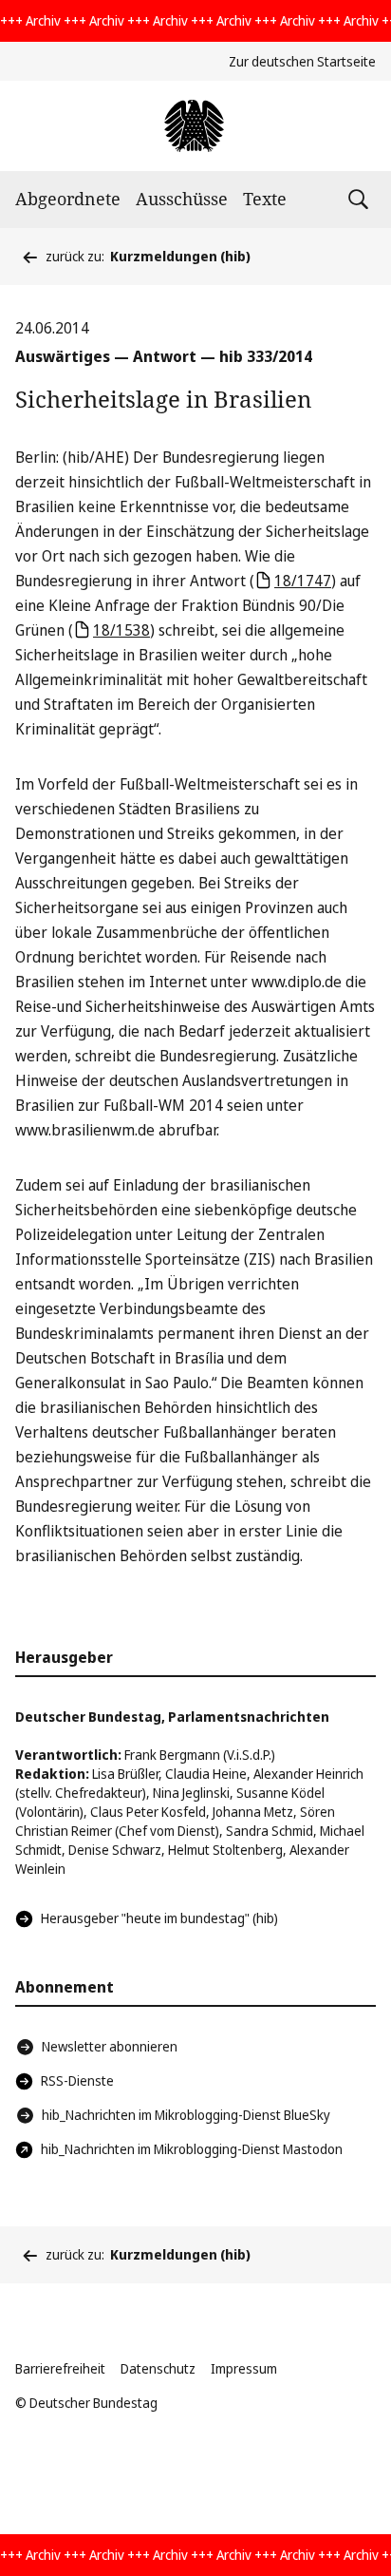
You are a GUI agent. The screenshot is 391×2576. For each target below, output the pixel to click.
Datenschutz (158, 2368)
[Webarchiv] (195, 126)
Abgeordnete (68, 199)
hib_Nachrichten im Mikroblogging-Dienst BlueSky (186, 2115)
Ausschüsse (182, 199)
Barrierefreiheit (60, 2368)
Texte (265, 199)
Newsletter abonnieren (110, 2046)
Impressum (244, 2368)
